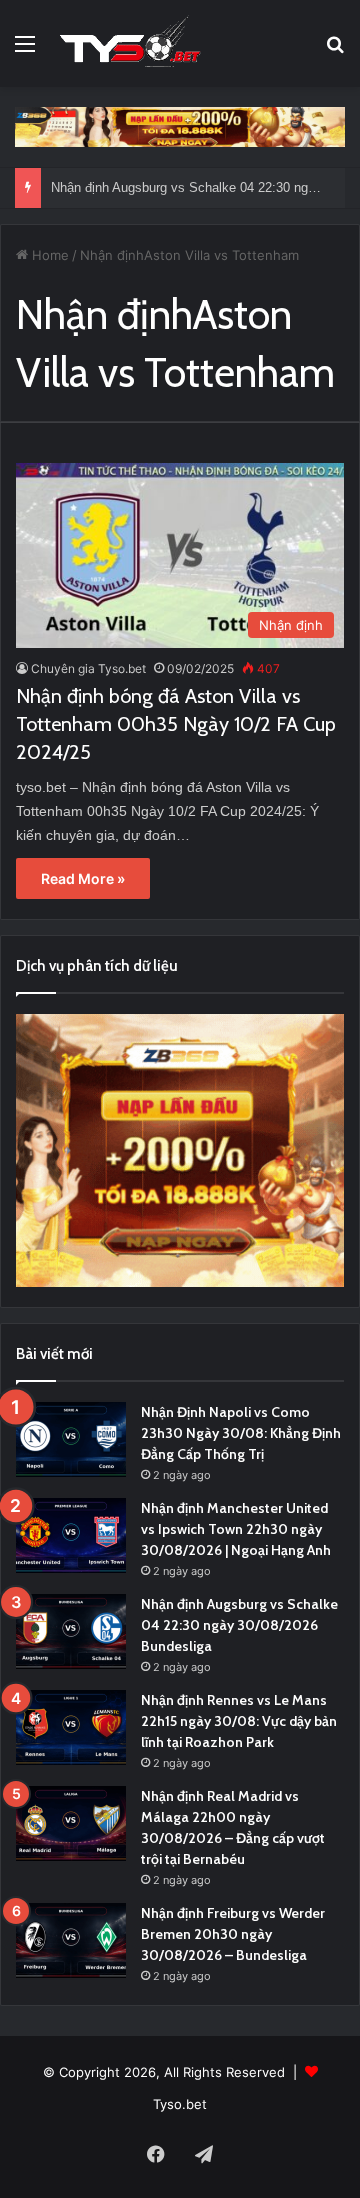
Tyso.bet (180, 2104)
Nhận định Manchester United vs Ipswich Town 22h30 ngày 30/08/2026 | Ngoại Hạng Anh (236, 1529)
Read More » (83, 878)
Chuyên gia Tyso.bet (88, 668)
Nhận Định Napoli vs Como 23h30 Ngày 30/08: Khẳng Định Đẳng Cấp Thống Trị (241, 1433)
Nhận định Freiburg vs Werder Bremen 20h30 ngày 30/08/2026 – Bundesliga (233, 1934)
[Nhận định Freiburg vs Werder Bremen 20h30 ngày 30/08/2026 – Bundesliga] (71, 1940)
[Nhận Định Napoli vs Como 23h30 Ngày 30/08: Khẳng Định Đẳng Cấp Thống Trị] (71, 1439)
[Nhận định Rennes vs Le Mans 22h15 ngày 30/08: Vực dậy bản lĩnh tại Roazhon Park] (71, 1727)
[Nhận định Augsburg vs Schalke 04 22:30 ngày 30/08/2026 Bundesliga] (71, 1631)
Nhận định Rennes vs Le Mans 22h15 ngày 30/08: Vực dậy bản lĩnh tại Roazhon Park (239, 1721)
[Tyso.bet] (130, 43)
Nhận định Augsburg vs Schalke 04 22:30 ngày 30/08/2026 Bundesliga (239, 1625)
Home (48, 255)
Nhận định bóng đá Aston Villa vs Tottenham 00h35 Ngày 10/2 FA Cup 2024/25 (176, 724)
